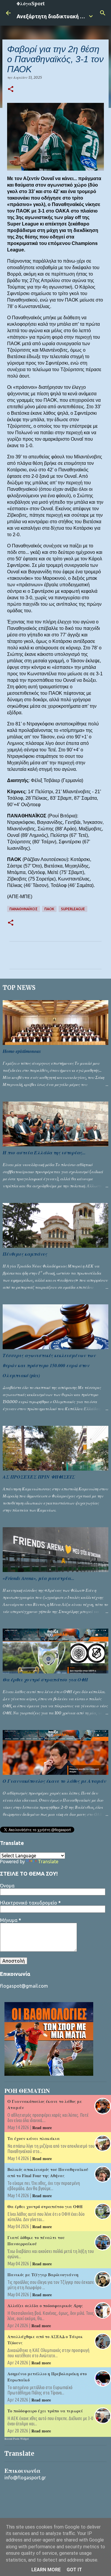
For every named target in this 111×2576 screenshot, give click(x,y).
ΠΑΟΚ (49, 909)
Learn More (46, 2570)
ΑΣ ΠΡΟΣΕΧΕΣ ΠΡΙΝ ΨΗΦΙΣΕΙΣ (39, 1477)
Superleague (73, 909)
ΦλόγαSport (31, 4)
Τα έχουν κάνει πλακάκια (34, 2138)
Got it (74, 2570)
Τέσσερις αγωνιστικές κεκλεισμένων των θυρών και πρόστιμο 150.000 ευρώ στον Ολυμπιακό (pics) (49, 1365)
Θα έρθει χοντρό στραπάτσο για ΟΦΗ (45, 1680)
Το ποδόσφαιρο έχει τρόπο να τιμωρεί (45, 2411)
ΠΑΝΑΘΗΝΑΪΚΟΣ (24, 909)
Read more (42, 2128)
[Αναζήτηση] (103, 13)
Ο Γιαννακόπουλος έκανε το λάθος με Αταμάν (54, 1781)
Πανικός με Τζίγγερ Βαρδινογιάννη (43, 2275)
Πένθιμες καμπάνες (25, 1254)
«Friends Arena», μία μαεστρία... (38, 1578)
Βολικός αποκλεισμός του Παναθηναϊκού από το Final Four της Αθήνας (48, 2172)
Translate (48, 1861)
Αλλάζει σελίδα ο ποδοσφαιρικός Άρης (45, 2306)
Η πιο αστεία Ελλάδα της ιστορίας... (44, 1153)
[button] (11, 89)
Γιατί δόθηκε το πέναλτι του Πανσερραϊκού (36, 2241)
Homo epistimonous (22, 1051)
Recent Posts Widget (17, 2439)
